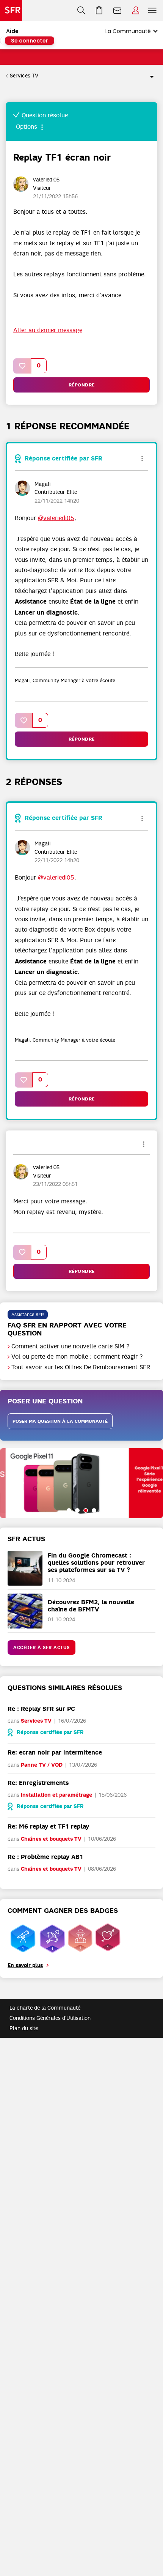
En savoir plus (25, 1965)
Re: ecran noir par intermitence (55, 1752)
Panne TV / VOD (42, 1765)
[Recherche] (81, 11)
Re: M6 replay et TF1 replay (48, 1826)
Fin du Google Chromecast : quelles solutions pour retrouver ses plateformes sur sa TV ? (96, 1563)
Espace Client (136, 11)
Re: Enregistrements (38, 1783)
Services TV (24, 76)
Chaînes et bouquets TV (51, 1839)
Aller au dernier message (48, 330)
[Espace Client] (136, 11)
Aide (12, 31)
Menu (152, 11)
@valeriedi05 (56, 518)
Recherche (81, 11)
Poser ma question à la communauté (60, 1421)
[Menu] (154, 11)
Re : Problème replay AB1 (45, 1857)
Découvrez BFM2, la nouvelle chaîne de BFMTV (91, 1606)
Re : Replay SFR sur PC (41, 1709)
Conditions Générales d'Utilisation (50, 2018)
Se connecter (30, 41)
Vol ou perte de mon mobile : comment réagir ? (77, 1357)
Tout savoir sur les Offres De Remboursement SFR (81, 1367)
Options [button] (149, 76)
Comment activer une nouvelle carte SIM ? (71, 1346)
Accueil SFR (11, 11)
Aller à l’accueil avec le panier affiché (99, 11)
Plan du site (24, 2028)
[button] (22, 366)
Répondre (82, 385)
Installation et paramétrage (56, 1795)
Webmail (118, 11)
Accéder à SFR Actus (42, 1647)
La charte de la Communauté (45, 2008)
